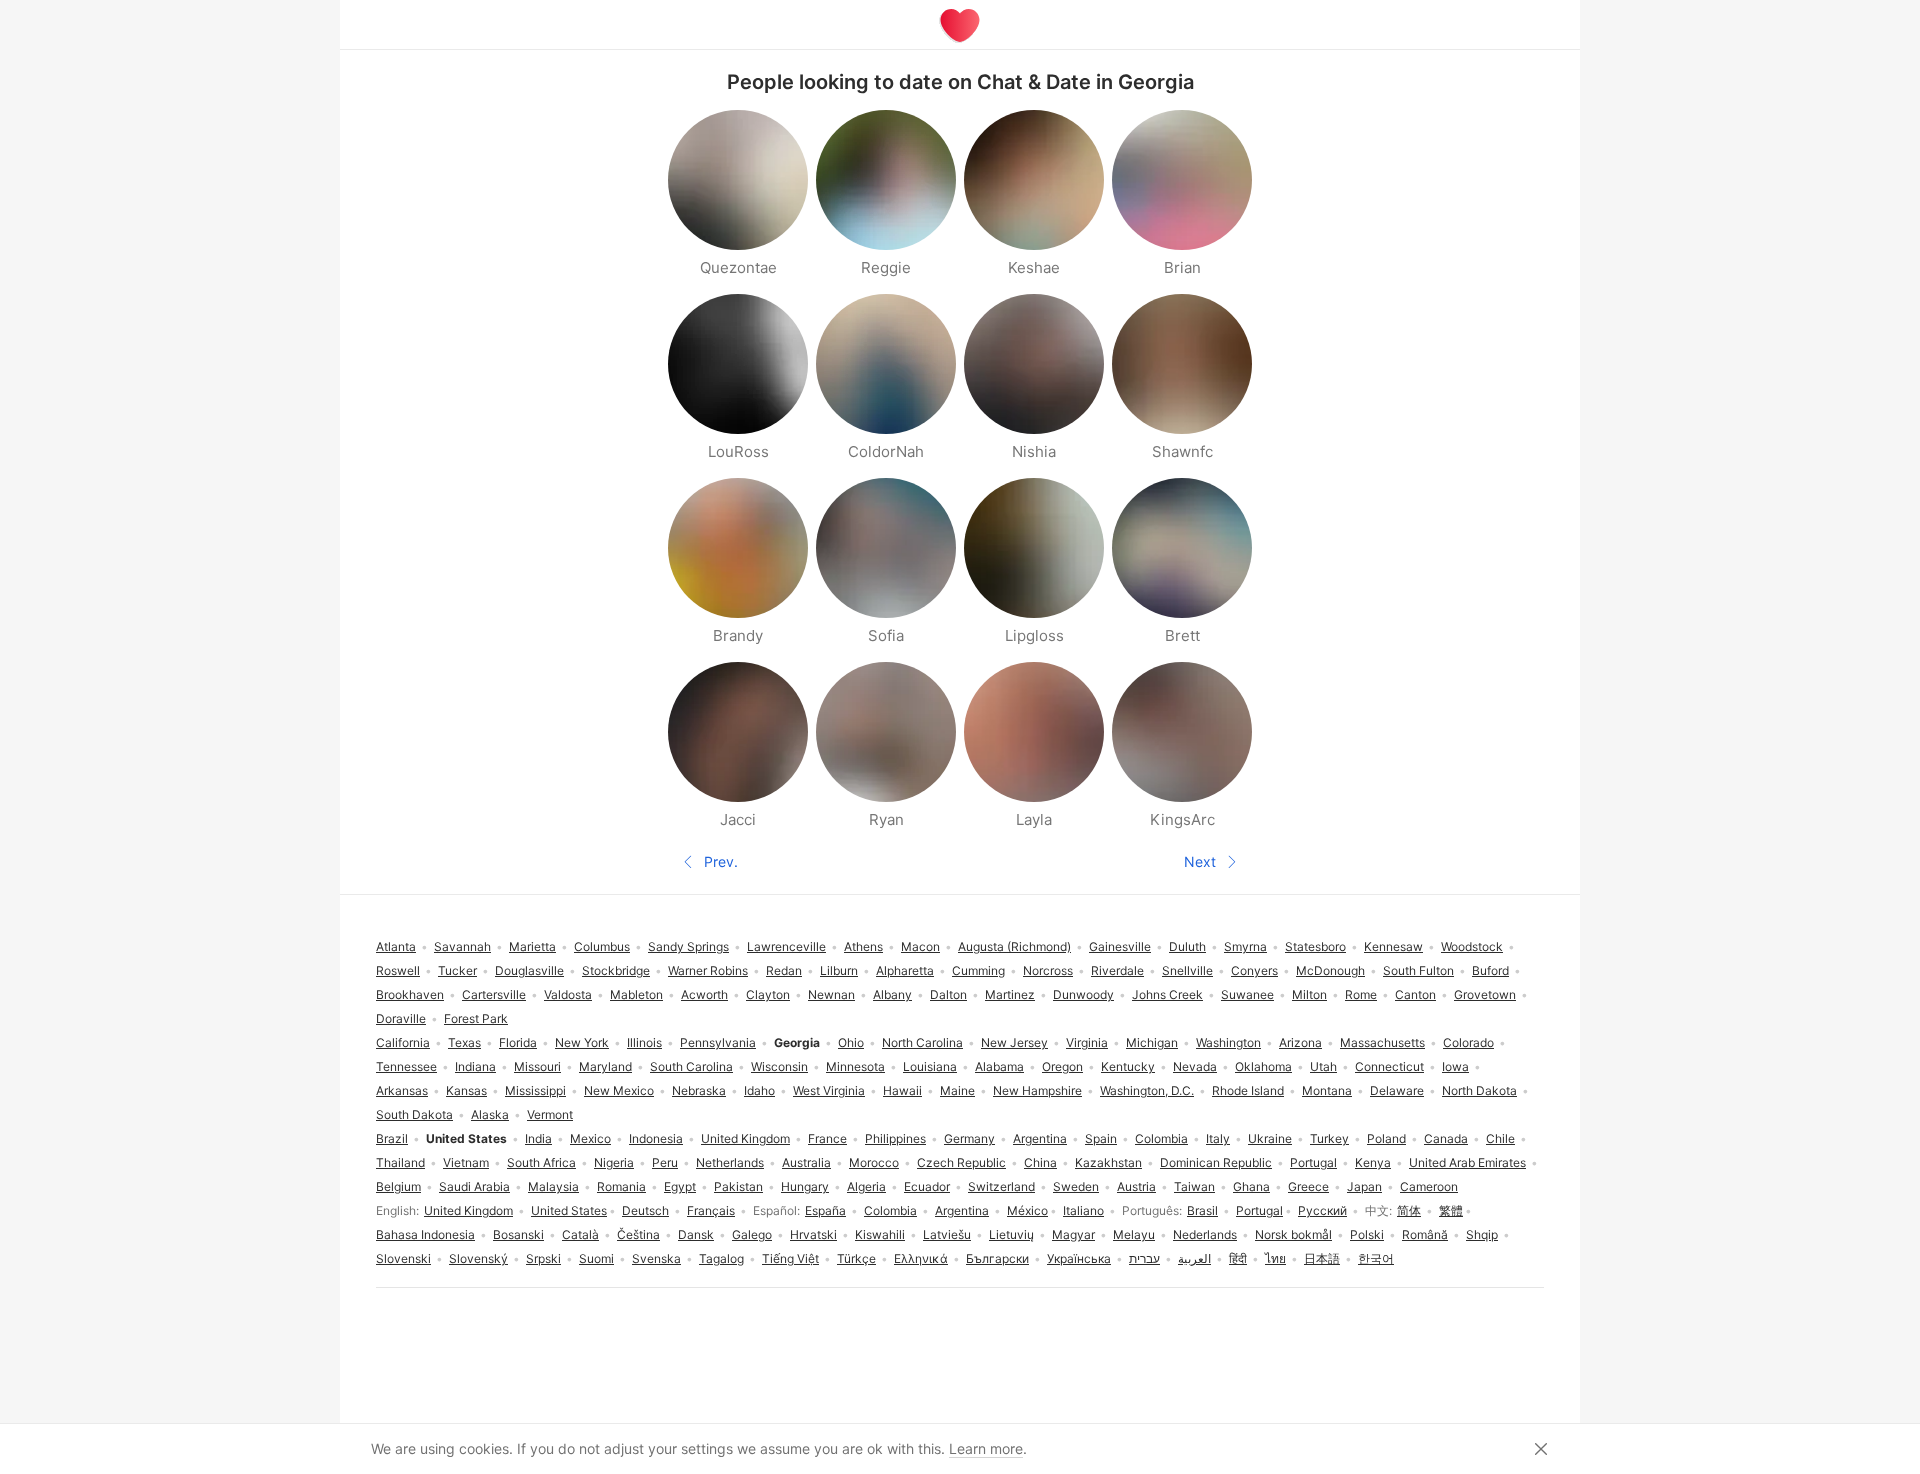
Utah (1323, 1066)
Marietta (532, 946)
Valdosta (568, 994)
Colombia (890, 1210)
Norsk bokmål (1293, 1234)
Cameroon (1429, 1186)
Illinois (644, 1042)
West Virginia (829, 1090)
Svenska (656, 1258)
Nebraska (699, 1090)
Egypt (680, 1186)
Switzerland (1001, 1186)
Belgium (398, 1186)
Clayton (768, 994)
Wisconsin (779, 1066)
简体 (1409, 1210)
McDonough (1330, 970)
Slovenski (403, 1258)
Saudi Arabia (474, 1186)
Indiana (475, 1066)
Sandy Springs (688, 946)
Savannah (462, 946)
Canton (1415, 994)
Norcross (1048, 970)
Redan (784, 970)
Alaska (490, 1114)
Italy (1218, 1138)
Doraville (401, 1018)
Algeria (866, 1186)
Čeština (638, 1234)
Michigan (1152, 1042)
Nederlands (1205, 1234)
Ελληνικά (921, 1258)
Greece (1308, 1186)
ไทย (1275, 1258)
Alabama (999, 1066)
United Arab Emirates (1467, 1162)
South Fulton (1418, 970)
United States (569, 1210)
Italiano (1083, 1210)
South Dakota (414, 1114)
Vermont (550, 1114)
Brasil (1202, 1210)
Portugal (1259, 1210)
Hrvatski (813, 1234)
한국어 (1376, 1258)
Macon (920, 946)
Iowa (1455, 1066)
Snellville (1187, 970)
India (538, 1138)
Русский (1322, 1210)
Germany (969, 1138)
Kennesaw (1393, 946)
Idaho (759, 1090)
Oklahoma (1263, 1066)
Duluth (1187, 946)
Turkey (1329, 1138)
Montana (1327, 1090)
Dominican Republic (1216, 1162)
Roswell (398, 970)
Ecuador (927, 1186)
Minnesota (855, 1066)
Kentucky (1128, 1066)
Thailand (400, 1162)
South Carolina (691, 1066)
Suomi (596, 1258)
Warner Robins (708, 970)
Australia (806, 1162)
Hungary (805, 1186)
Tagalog (721, 1258)
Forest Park (476, 1018)
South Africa (541, 1162)
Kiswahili (880, 1234)
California (403, 1042)
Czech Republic (961, 1162)
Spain (1101, 1138)
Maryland (605, 1066)
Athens (863, 946)
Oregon (1062, 1066)
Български (997, 1258)
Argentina (962, 1210)
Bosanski (518, 1234)
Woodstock (1472, 946)
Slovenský (478, 1258)
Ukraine (1270, 1138)
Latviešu (947, 1234)
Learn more (986, 1448)
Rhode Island (1248, 1090)
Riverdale (1117, 970)
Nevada (1195, 1066)
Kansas (466, 1090)
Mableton (636, 994)
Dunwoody (1083, 994)
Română (1425, 1234)
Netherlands (730, 1162)
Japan (1364, 1186)
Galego (752, 1234)
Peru (665, 1162)
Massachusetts (1382, 1042)
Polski (1367, 1234)
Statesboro (1315, 946)
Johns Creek (1167, 994)
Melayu (1134, 1234)
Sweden (1076, 1186)
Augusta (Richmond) (1014, 946)
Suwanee (1247, 994)
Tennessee (406, 1066)
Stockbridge (616, 970)
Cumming (978, 970)
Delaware (1397, 1090)
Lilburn (839, 970)
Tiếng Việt (790, 1258)
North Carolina (922, 1042)
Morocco (874, 1162)
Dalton (948, 994)
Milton (1309, 994)
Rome (1361, 994)
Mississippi (535, 1090)
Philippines (895, 1138)
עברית (1144, 1258)
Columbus (602, 946)
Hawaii (902, 1090)
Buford (1490, 970)
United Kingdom (468, 1210)
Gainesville (1120, 946)
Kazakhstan (1108, 1162)
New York (582, 1042)
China (1040, 1162)
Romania (621, 1186)
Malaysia (553, 1186)
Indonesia (656, 1138)
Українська (1079, 1258)
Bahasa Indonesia (425, 1234)
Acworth (704, 994)
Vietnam (466, 1162)
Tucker (457, 970)
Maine (957, 1090)
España (825, 1210)
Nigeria (614, 1162)
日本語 (1322, 1258)
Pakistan (738, 1186)
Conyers (1254, 970)
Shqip (1482, 1234)
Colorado (1468, 1042)
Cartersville (494, 994)
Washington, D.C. (1147, 1090)
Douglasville (529, 970)
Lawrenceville (786, 946)
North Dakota (1479, 1090)
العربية (1194, 1258)
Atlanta (396, 946)
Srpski (543, 1258)
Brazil (392, 1138)
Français (711, 1210)
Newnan (831, 994)
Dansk (696, 1234)
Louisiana (930, 1066)
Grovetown (1485, 994)
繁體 (1451, 1210)
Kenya (1373, 1162)
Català (580, 1234)
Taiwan (1194, 1186)
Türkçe (856, 1258)
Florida (518, 1042)
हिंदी (1238, 1258)
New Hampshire (1037, 1090)
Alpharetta (905, 970)
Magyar (1073, 1234)
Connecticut (1389, 1066)
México (1027, 1210)
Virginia (1087, 1042)
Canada (1446, 1138)
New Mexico (619, 1090)
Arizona (1300, 1042)
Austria (1136, 1186)
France (827, 1138)
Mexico (590, 1138)
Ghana (1251, 1186)
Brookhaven (410, 994)
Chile (1500, 1138)
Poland (1386, 1138)
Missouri (537, 1066)
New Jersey (1014, 1042)
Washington (1228, 1042)
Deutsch (645, 1210)
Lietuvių (1011, 1234)
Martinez (1010, 994)
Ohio (851, 1042)
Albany (892, 994)
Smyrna (1245, 946)
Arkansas (402, 1090)
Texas (464, 1042)
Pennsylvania (718, 1042)
